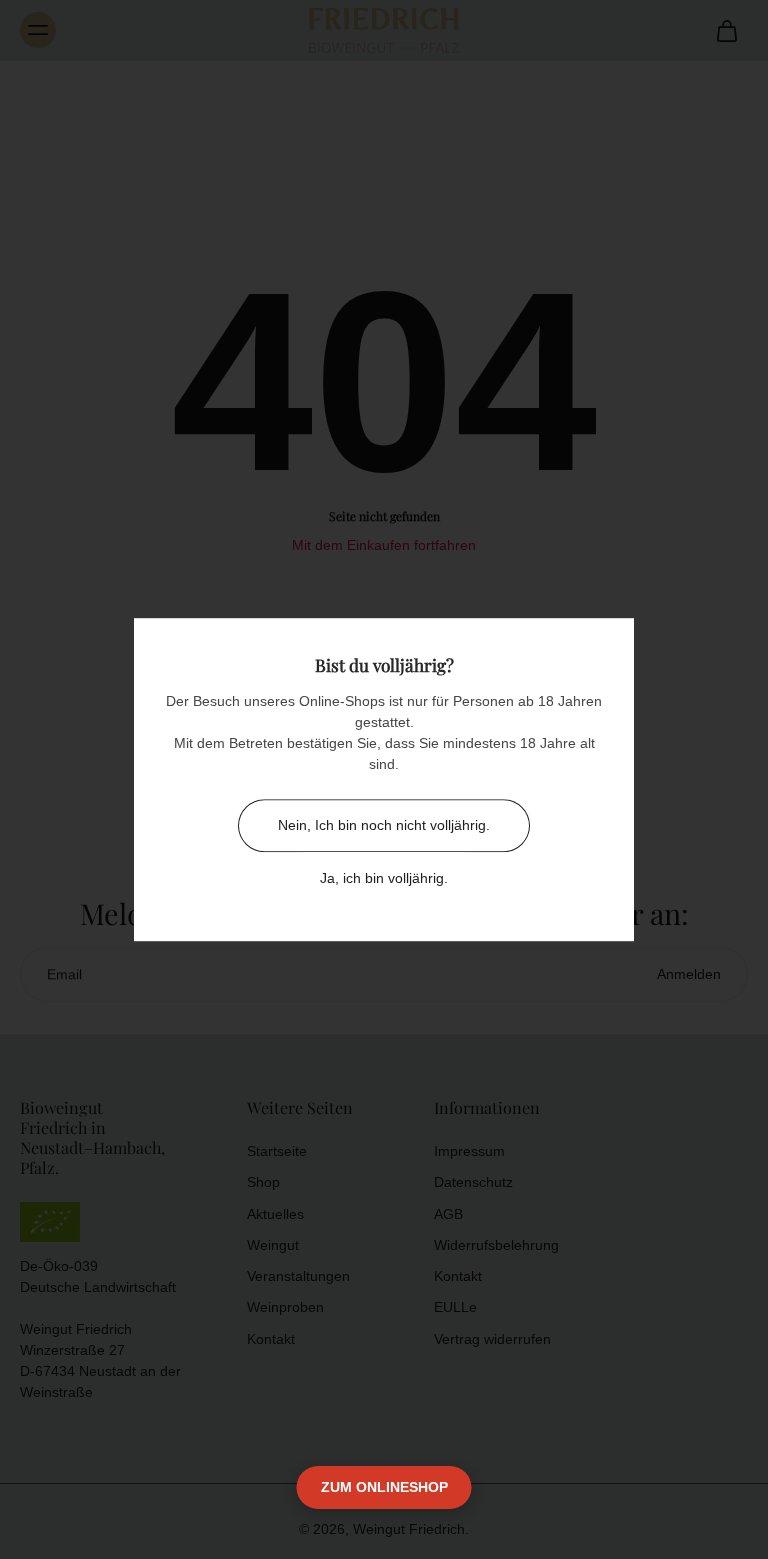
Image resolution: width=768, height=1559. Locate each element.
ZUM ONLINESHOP (384, 1487)
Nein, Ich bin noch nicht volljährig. (384, 825)
